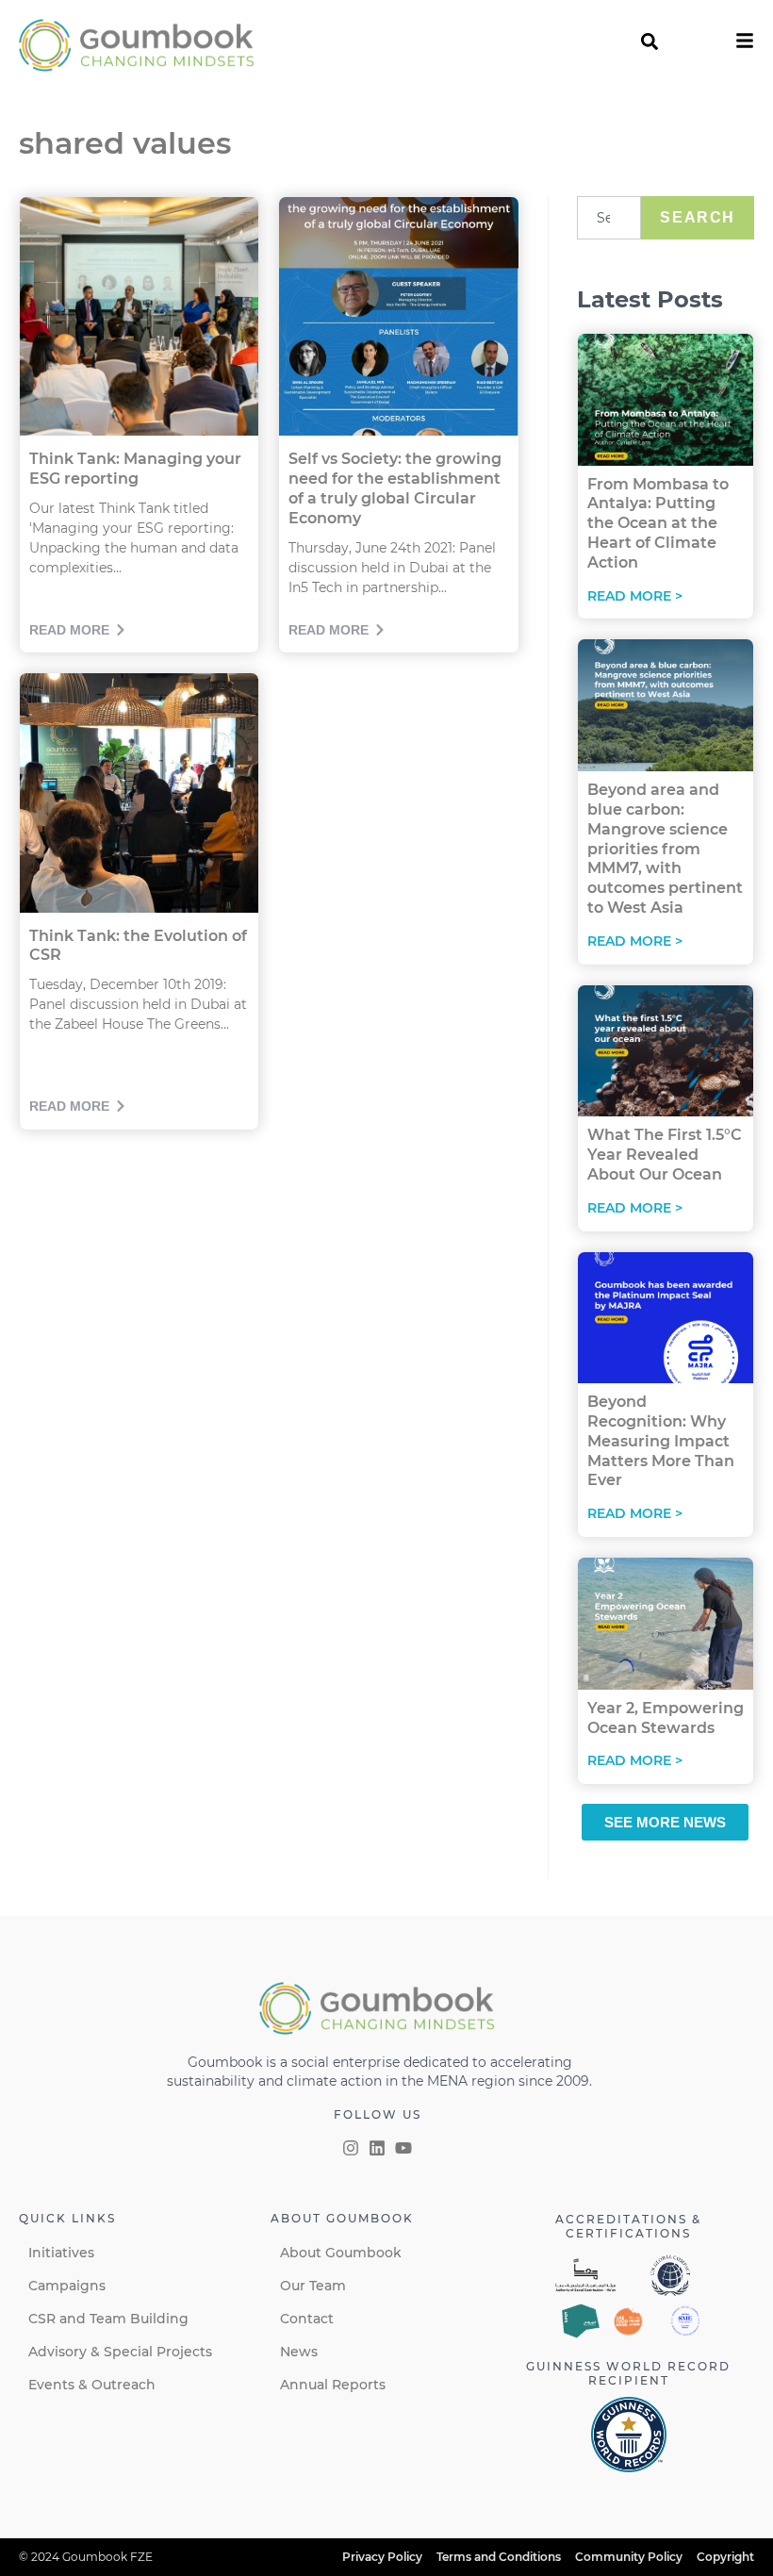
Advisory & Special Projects (120, 2352)
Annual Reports (333, 2385)
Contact (307, 2319)
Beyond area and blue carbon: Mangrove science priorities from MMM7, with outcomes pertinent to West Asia (665, 849)
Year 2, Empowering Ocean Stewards (666, 1718)
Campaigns (67, 2286)
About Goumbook (341, 2253)
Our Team (313, 2286)
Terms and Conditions (499, 2557)
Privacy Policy (382, 2557)
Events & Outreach (92, 2385)
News (299, 2352)
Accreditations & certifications (628, 2226)
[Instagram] (351, 2148)
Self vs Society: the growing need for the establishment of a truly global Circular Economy (395, 488)
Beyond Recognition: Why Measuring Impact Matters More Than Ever (661, 1441)
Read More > (635, 596)
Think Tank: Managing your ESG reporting (135, 469)
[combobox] (609, 218)
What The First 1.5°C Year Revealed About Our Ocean (665, 1155)
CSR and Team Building (108, 2319)
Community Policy (629, 2557)
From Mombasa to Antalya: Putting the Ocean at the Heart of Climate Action (658, 523)
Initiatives (61, 2253)
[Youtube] (403, 2148)
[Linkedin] (377, 2148)
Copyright (725, 2557)
